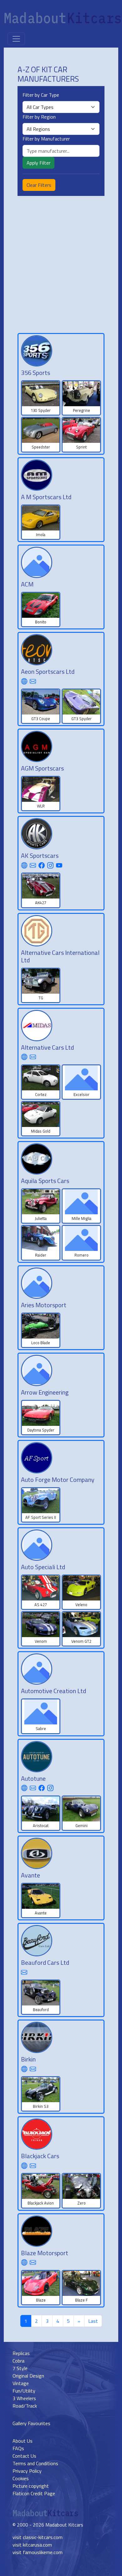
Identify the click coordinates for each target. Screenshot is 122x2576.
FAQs (18, 2448)
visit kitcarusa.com (32, 2545)
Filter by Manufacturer (46, 139)
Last (93, 2321)
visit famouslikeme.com (38, 2552)
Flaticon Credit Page (34, 2493)
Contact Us (24, 2456)
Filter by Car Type (41, 95)
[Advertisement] (61, 264)
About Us (23, 2441)
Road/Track (25, 2406)
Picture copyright (31, 2486)
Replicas (21, 2353)
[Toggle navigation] (16, 39)
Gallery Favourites (31, 2423)
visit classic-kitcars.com (38, 2537)
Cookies (21, 2478)
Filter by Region (39, 117)
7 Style (20, 2368)
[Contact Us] (33, 681)
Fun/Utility (24, 2391)
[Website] (24, 681)
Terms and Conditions (35, 2463)
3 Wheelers (24, 2398)
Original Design (28, 2376)
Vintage (21, 2383)
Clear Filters (39, 185)
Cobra (18, 2361)
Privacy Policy (27, 2471)
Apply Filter (38, 163)
